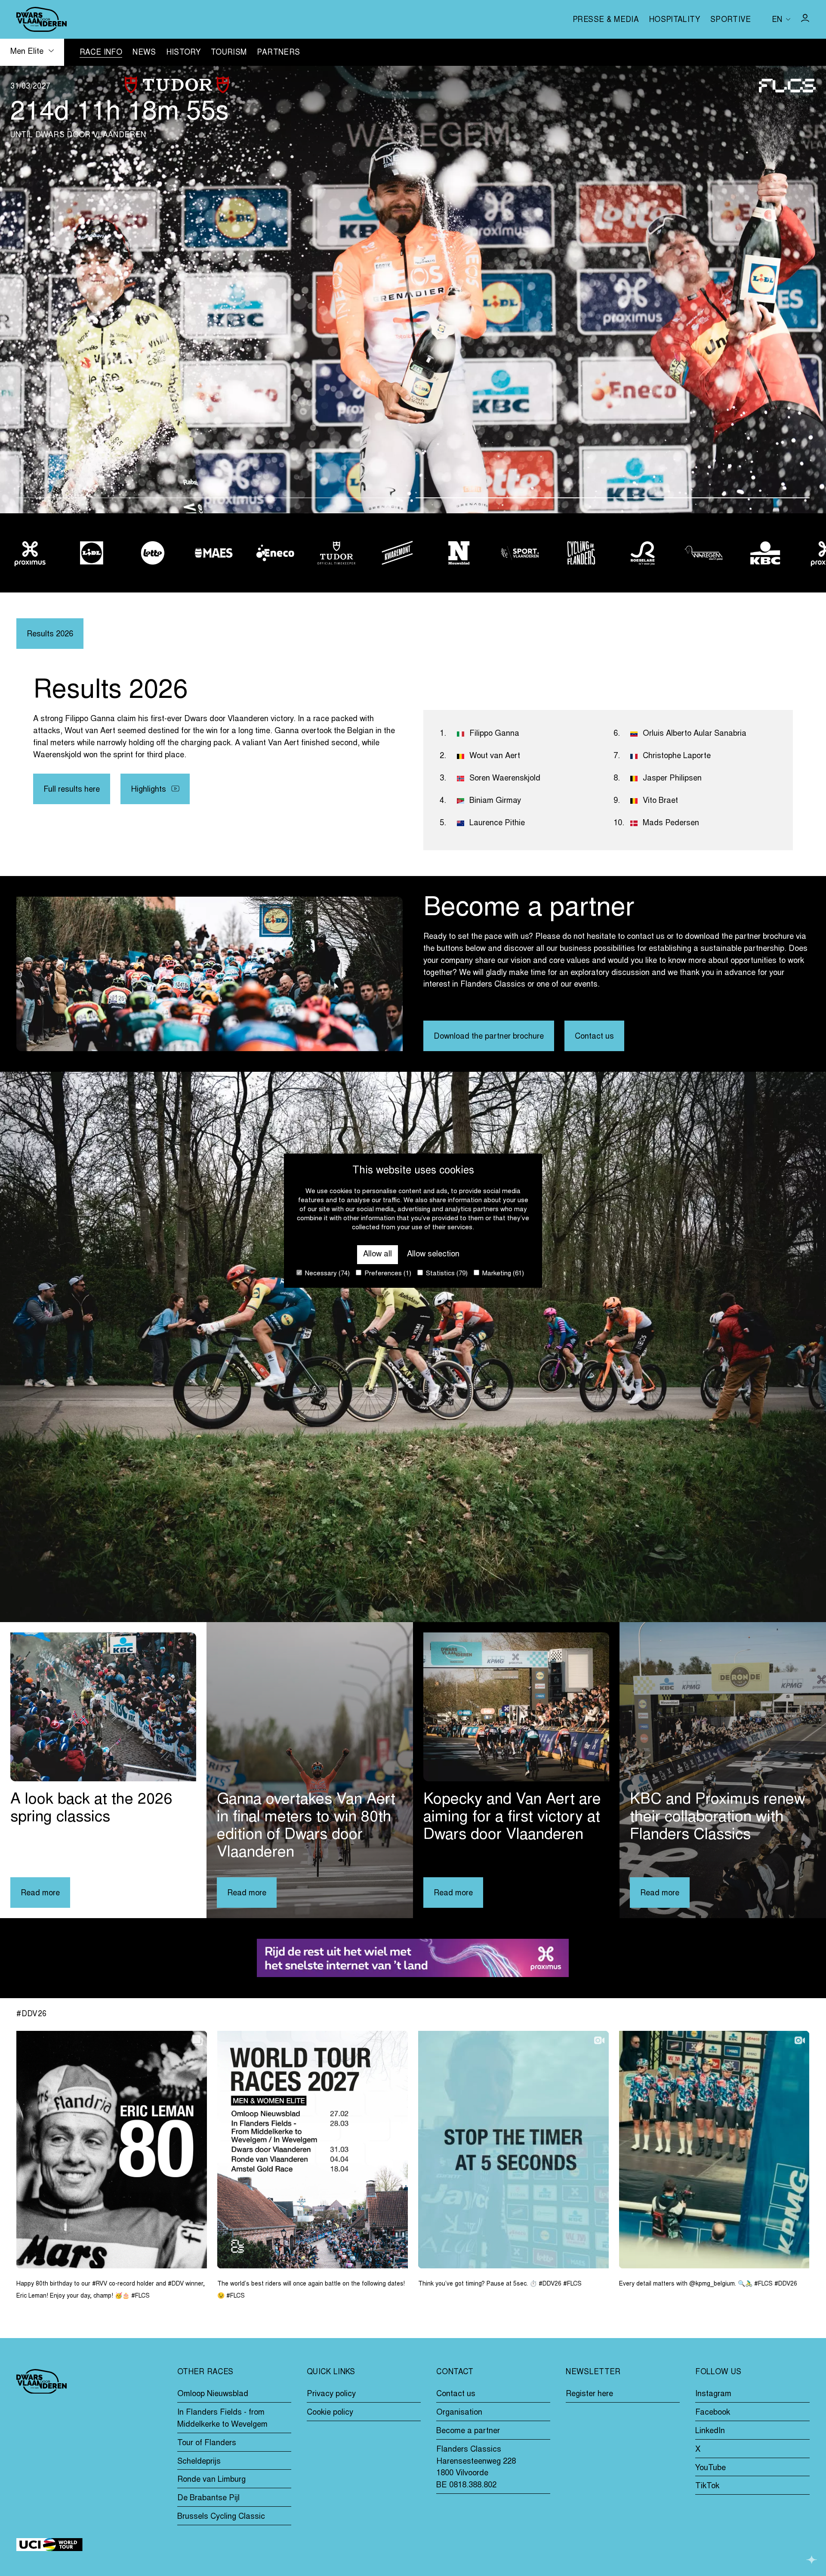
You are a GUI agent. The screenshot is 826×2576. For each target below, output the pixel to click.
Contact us (594, 1037)
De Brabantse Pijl (208, 2498)
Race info (101, 53)
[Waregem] (581, 553)
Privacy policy (331, 2394)
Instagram (713, 2394)
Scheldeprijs (199, 2462)
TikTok (707, 2486)
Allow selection (433, 1254)
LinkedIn (710, 2431)
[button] (213, 498)
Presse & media (606, 20)
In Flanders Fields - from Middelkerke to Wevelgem (222, 2419)
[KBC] (642, 553)
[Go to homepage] (42, 19)
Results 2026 (50, 634)
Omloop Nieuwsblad (213, 2394)
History (183, 53)
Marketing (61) (502, 1274)
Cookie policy (330, 2413)
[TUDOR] (214, 553)
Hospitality (675, 20)
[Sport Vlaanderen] (398, 553)
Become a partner (468, 2431)
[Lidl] (765, 553)
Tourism (229, 53)
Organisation (459, 2413)
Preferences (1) (387, 1274)
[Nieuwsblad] (336, 553)
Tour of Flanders (207, 2443)
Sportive (731, 20)
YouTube (710, 2468)
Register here (589, 2394)
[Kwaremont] (275, 553)
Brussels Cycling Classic (221, 2517)
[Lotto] (30, 553)
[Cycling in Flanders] (459, 553)
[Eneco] (153, 553)
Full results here (72, 790)
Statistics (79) (446, 1274)
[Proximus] (704, 553)
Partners (278, 53)
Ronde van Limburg (211, 2480)
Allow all (378, 1254)
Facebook (713, 2413)
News (144, 53)
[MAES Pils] (91, 553)
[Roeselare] (520, 553)
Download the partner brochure (489, 1037)
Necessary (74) (327, 1274)
